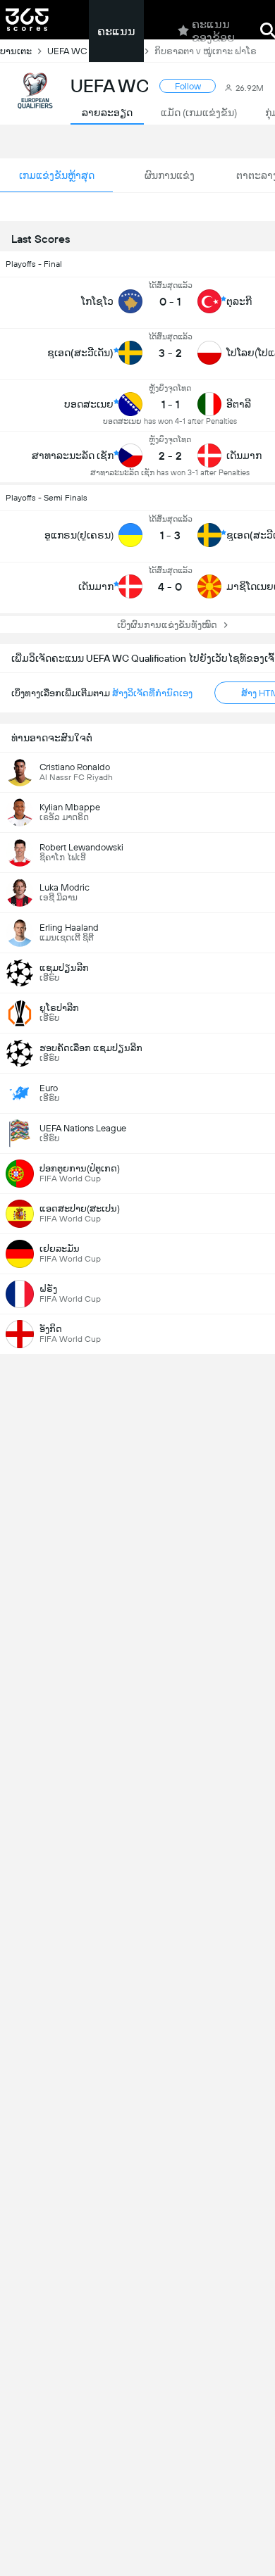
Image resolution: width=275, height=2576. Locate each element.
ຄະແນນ (116, 31)
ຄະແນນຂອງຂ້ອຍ (213, 31)
